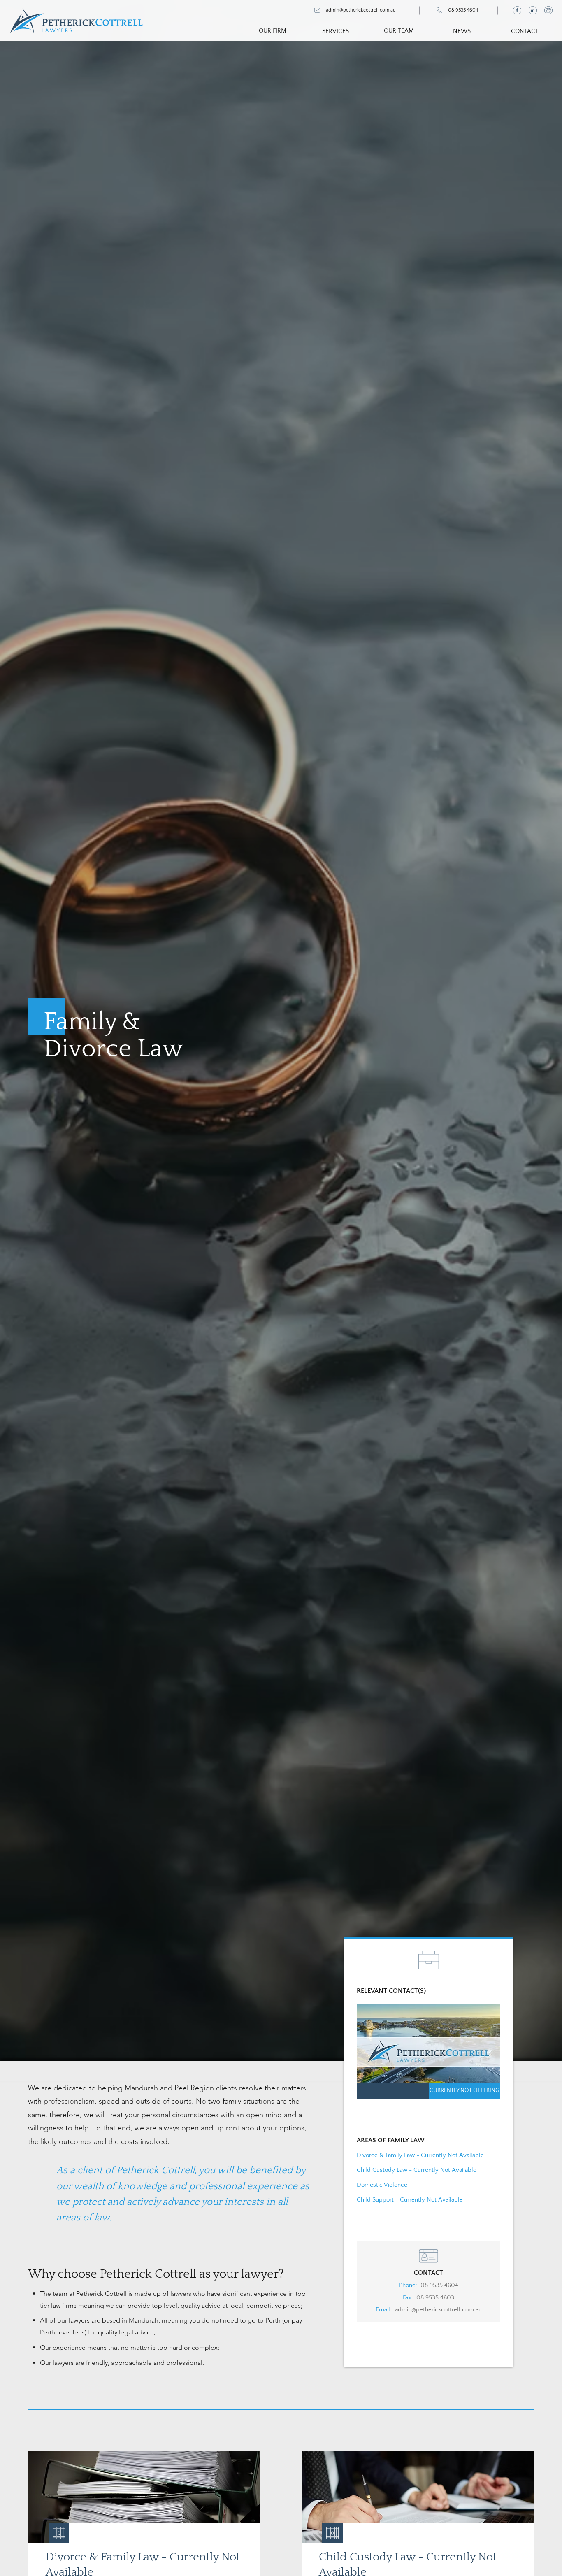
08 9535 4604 (439, 2285)
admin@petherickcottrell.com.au (438, 2310)
